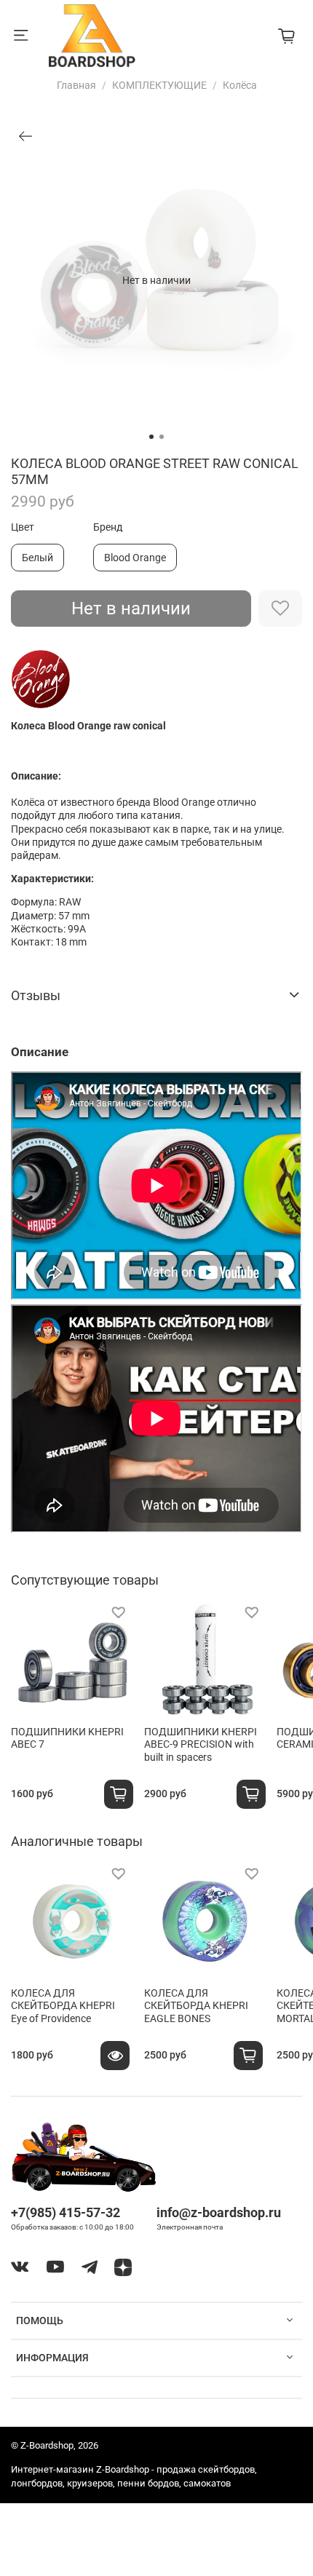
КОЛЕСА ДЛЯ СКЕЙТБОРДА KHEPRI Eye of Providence (63, 2006)
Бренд (108, 527)
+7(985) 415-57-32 (66, 2212)
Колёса (240, 85)
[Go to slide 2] (162, 437)
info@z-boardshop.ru (219, 2212)
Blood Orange (135, 558)
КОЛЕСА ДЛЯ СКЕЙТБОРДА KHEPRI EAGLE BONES (196, 2006)
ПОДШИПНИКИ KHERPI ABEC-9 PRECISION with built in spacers (201, 1744)
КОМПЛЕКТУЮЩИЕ (159, 85)
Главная (76, 85)
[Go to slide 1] (151, 437)
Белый (37, 558)
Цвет (23, 527)
